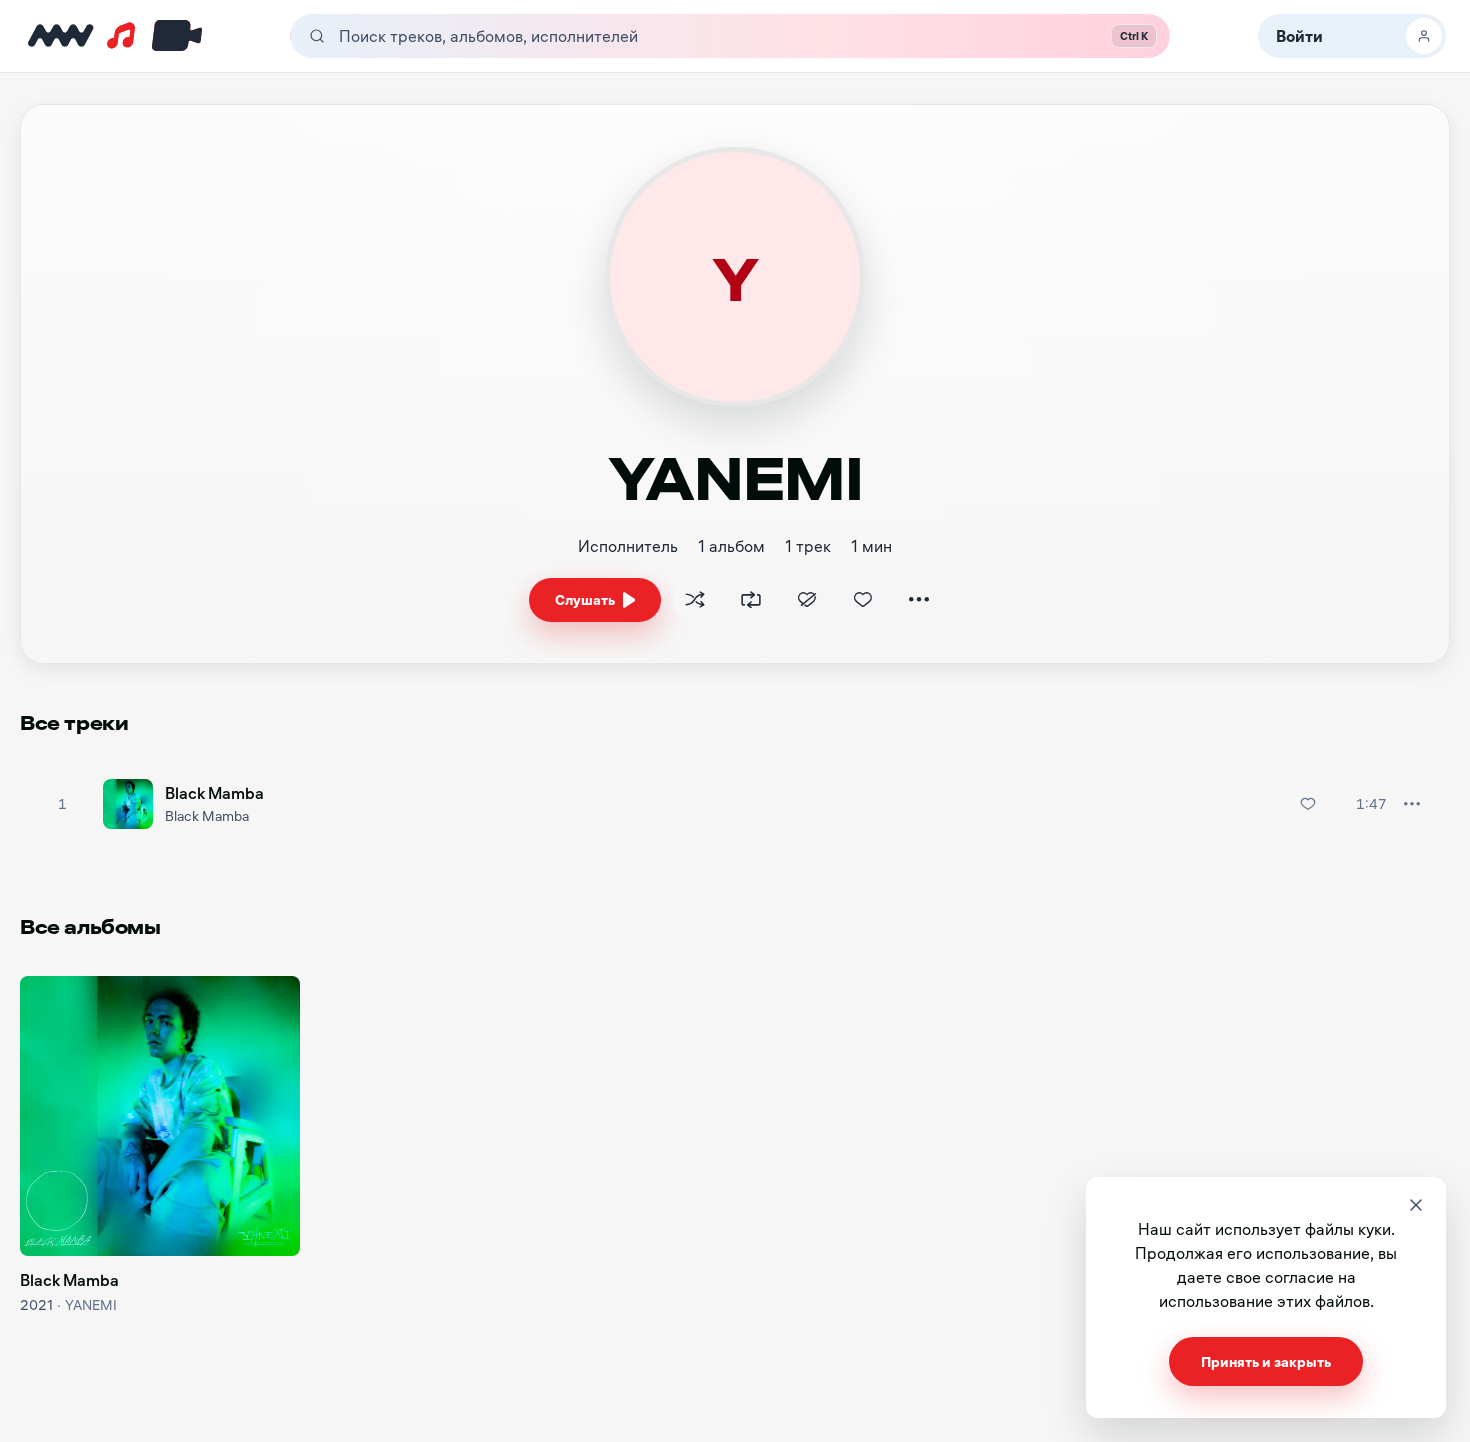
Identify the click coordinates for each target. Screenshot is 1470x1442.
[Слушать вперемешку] (695, 600)
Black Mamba (214, 792)
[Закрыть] (1416, 1205)
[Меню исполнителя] (919, 600)
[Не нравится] (807, 600)
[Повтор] (751, 600)
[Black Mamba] (160, 1116)
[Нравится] (863, 600)
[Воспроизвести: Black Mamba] (62, 804)
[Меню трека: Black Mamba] (1412, 804)
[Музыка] (120, 36)
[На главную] (61, 36)
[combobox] (701, 36)
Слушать (585, 599)
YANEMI (91, 1304)
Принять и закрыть (1266, 1361)
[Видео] (173, 36)
